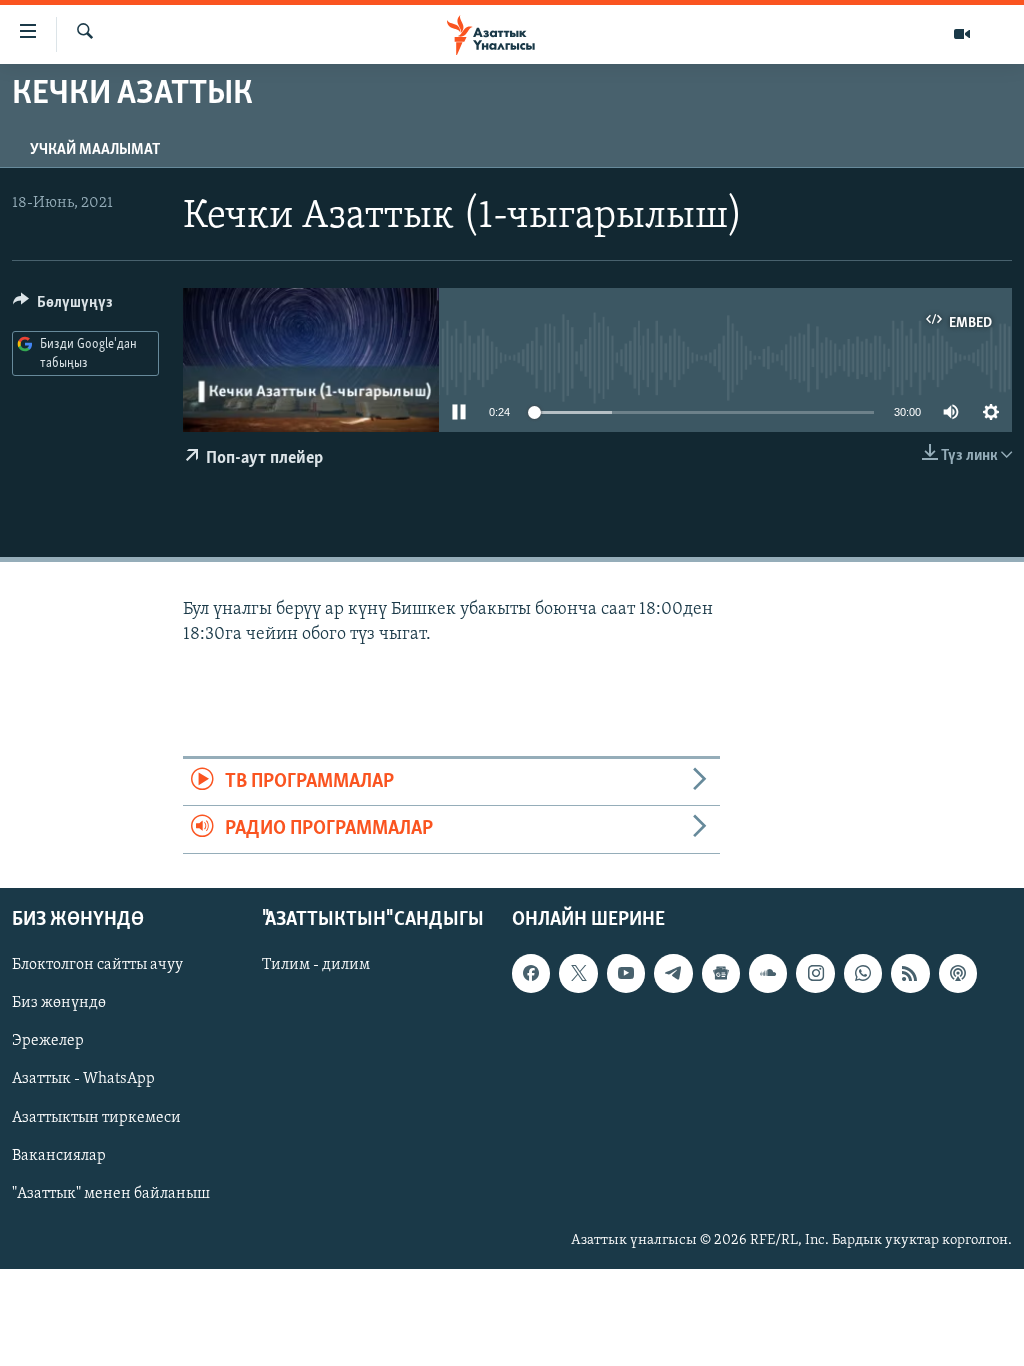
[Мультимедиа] (962, 34)
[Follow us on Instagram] (815, 973)
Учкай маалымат (95, 150)
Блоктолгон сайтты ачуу (97, 965)
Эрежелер (48, 1041)
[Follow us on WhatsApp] (863, 973)
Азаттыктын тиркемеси (96, 1117)
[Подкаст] (958, 973)
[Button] (63, 307)
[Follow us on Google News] (721, 973)
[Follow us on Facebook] (531, 973)
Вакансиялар (59, 1155)
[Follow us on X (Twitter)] (578, 973)
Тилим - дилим (316, 965)
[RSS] (910, 973)
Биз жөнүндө (59, 1003)
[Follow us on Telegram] (673, 973)
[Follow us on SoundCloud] (768, 973)
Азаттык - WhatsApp (83, 1079)
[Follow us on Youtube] (626, 973)
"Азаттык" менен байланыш (111, 1193)
